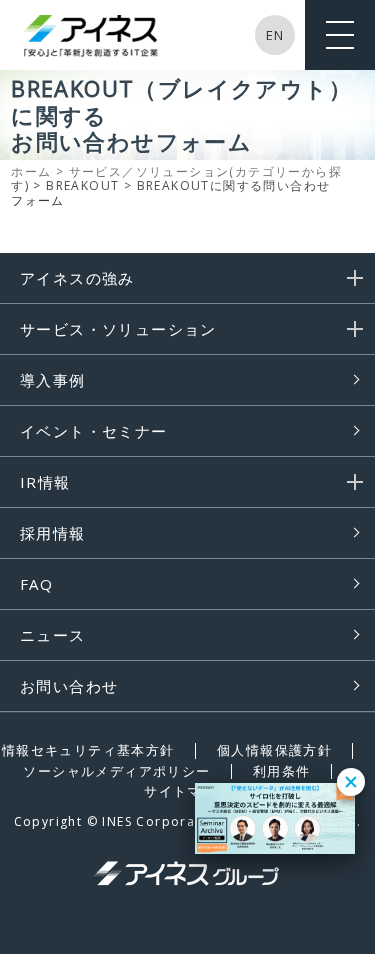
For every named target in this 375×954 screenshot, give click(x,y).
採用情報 (53, 533)
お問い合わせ (69, 686)
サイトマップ (187, 791)
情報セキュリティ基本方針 (88, 750)
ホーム (31, 171)
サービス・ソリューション (118, 329)
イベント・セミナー (94, 431)
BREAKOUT (82, 185)
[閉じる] (351, 782)
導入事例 (53, 380)
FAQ (36, 584)
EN (275, 35)
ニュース (53, 635)
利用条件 (282, 771)
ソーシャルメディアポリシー (116, 771)
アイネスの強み (77, 278)
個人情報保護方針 (274, 750)
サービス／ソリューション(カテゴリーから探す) (176, 178)
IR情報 (45, 482)
